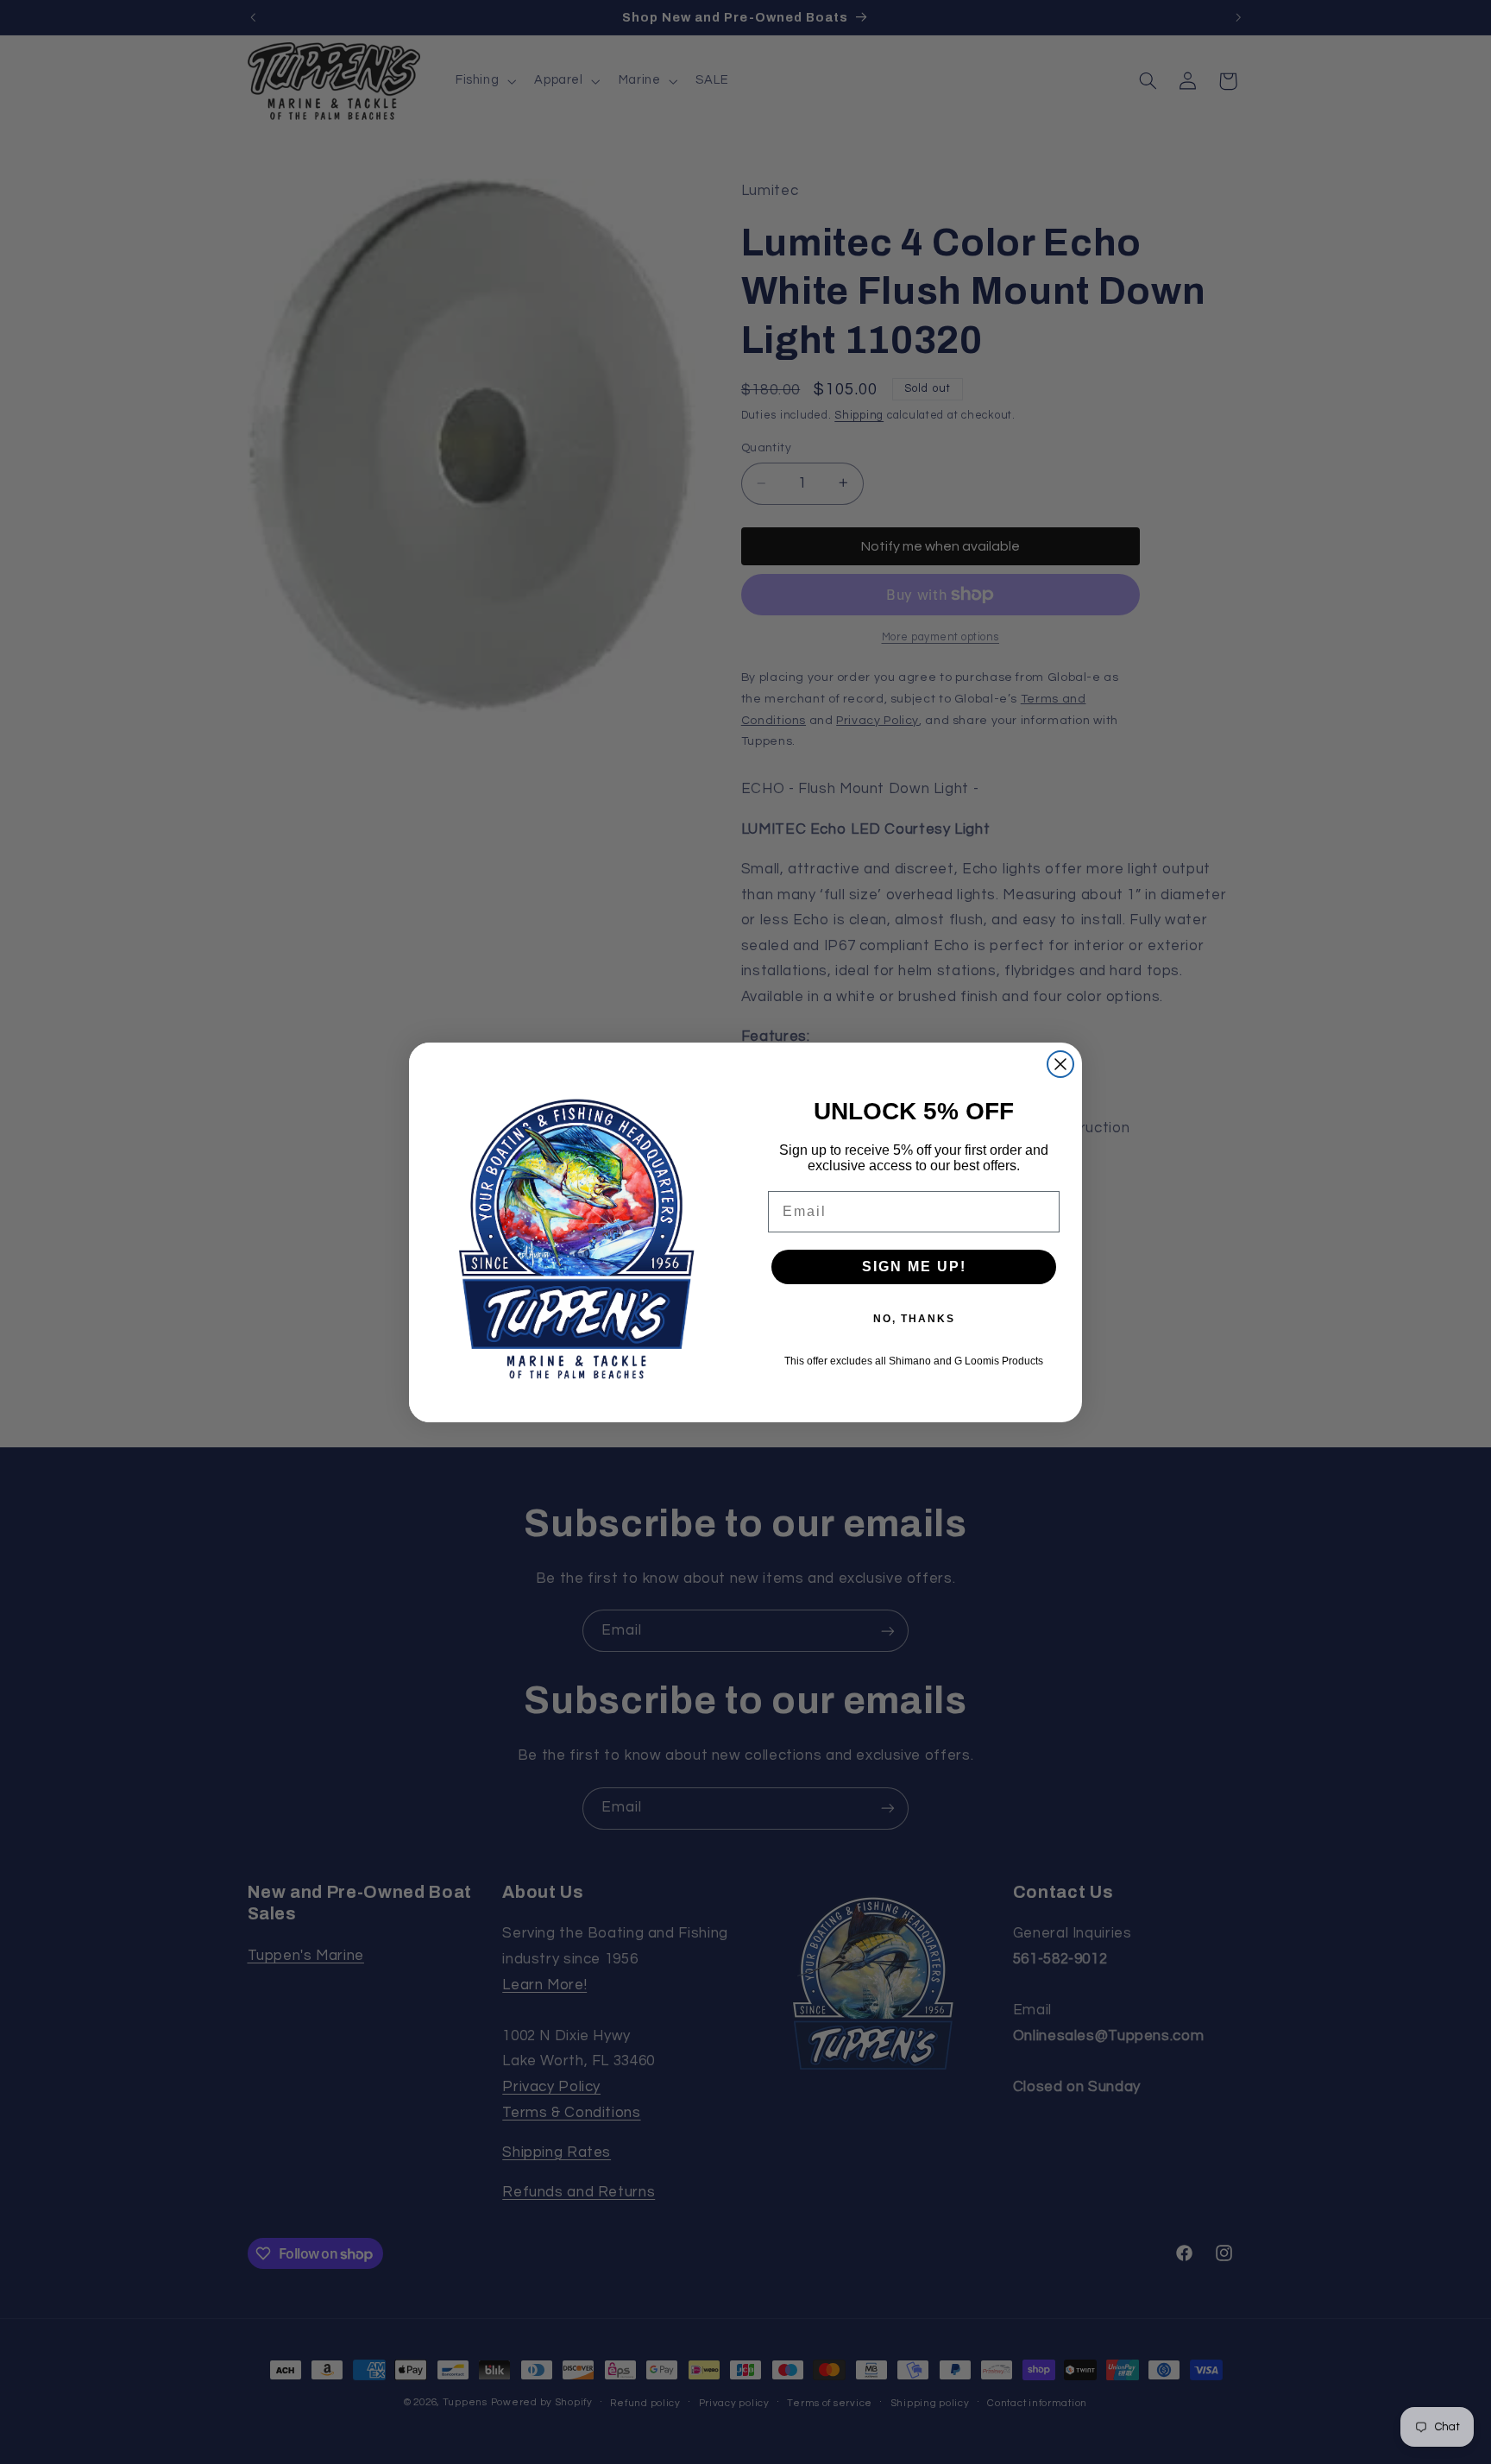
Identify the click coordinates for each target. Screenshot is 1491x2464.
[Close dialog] (1060, 1064)
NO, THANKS (914, 1319)
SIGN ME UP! (914, 1267)
